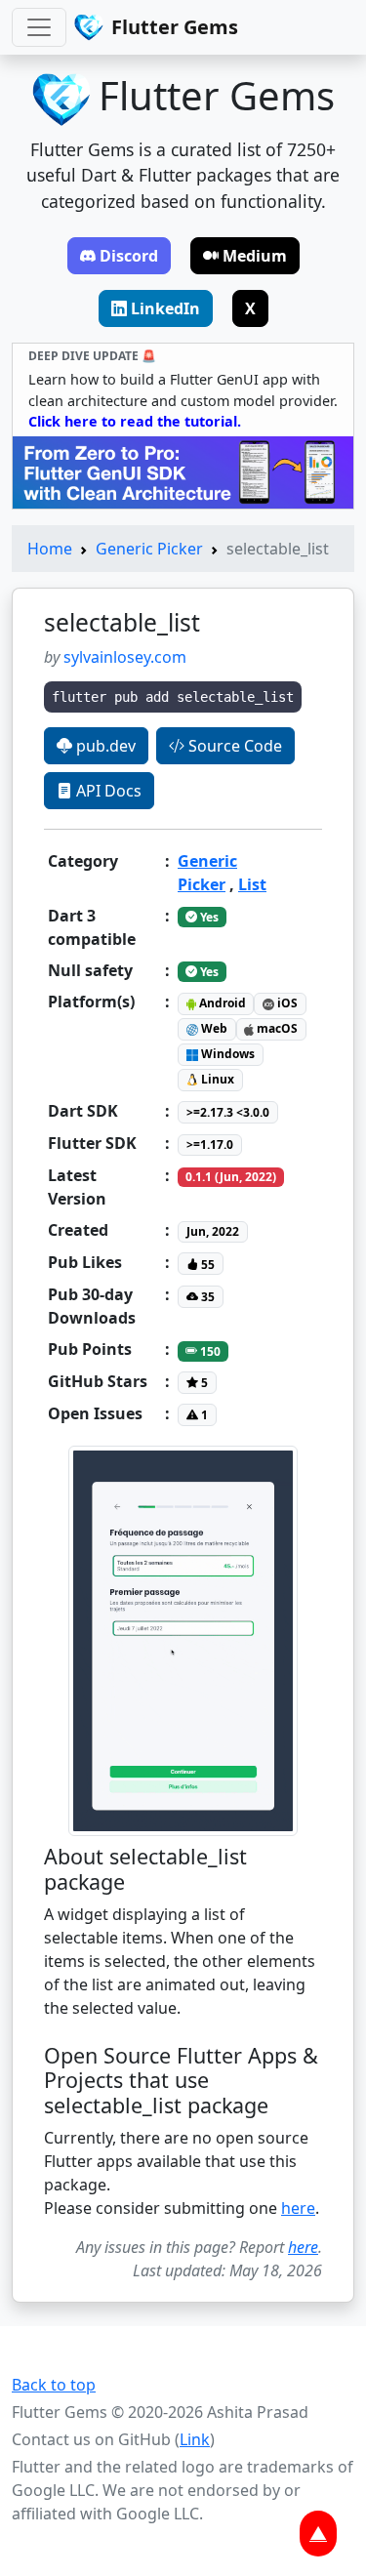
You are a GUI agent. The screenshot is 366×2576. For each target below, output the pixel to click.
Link (195, 2439)
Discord (129, 256)
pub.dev (104, 746)
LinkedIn (165, 308)
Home (50, 549)
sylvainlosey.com (125, 657)
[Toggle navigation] (39, 27)
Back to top (54, 2385)
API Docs (107, 791)
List (252, 884)
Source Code (233, 746)
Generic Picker (149, 549)
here (298, 2208)
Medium (255, 256)
